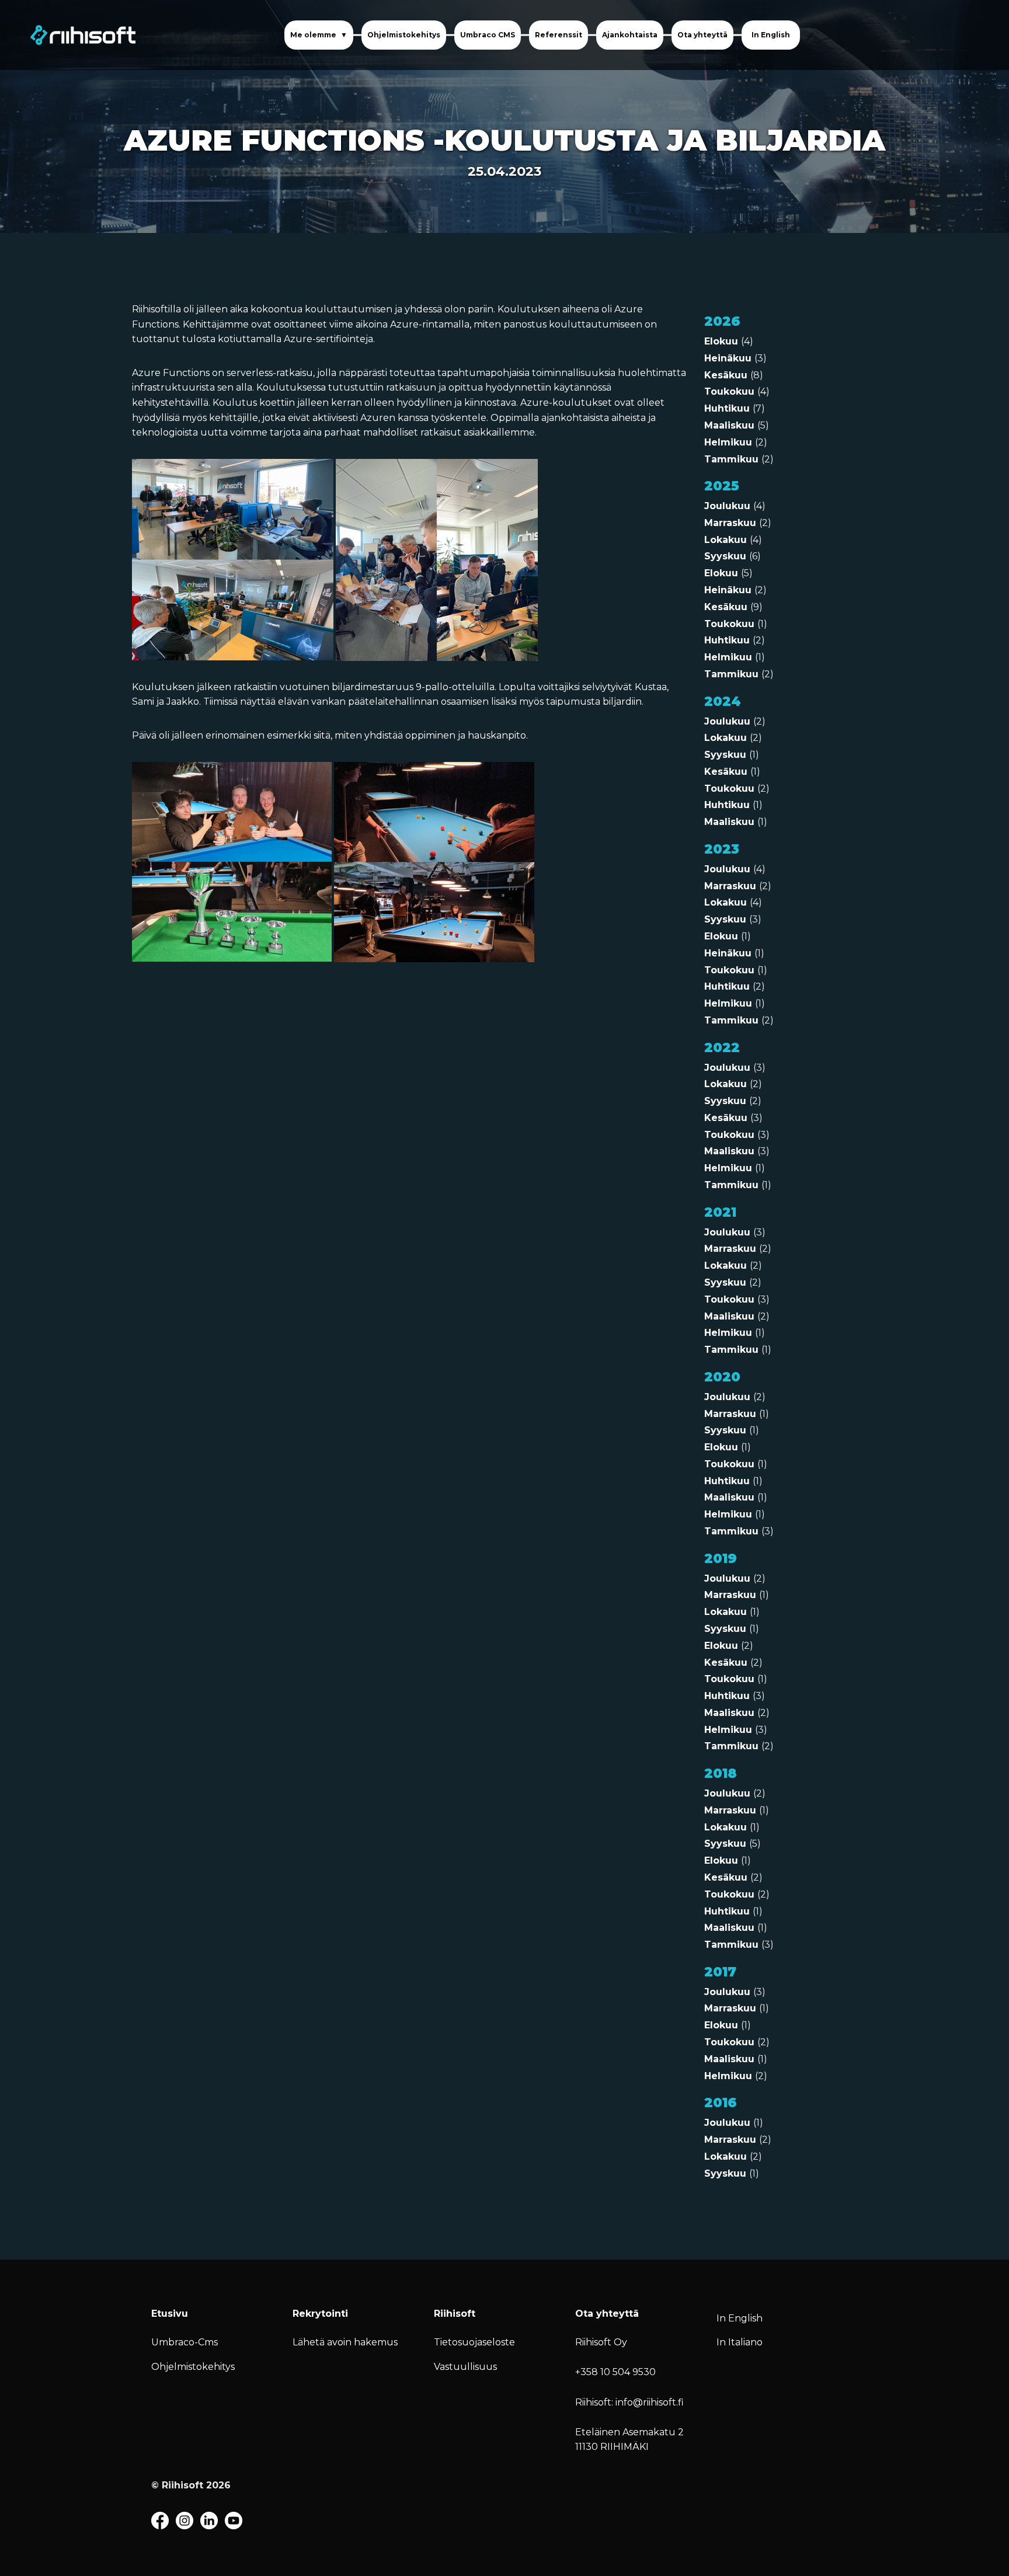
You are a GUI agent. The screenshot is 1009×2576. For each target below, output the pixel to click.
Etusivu (170, 2314)
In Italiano (740, 2342)
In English (771, 35)
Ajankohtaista (630, 35)
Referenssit (559, 35)
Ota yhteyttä (702, 35)
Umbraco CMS (488, 35)
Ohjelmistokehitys (404, 35)
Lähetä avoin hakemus (345, 2342)
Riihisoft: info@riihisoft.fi (629, 2402)
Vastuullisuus (465, 2367)
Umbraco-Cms (185, 2342)
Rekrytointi (320, 2314)
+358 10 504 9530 (615, 2372)
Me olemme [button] (314, 35)
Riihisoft (455, 2314)
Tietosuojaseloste (474, 2342)
